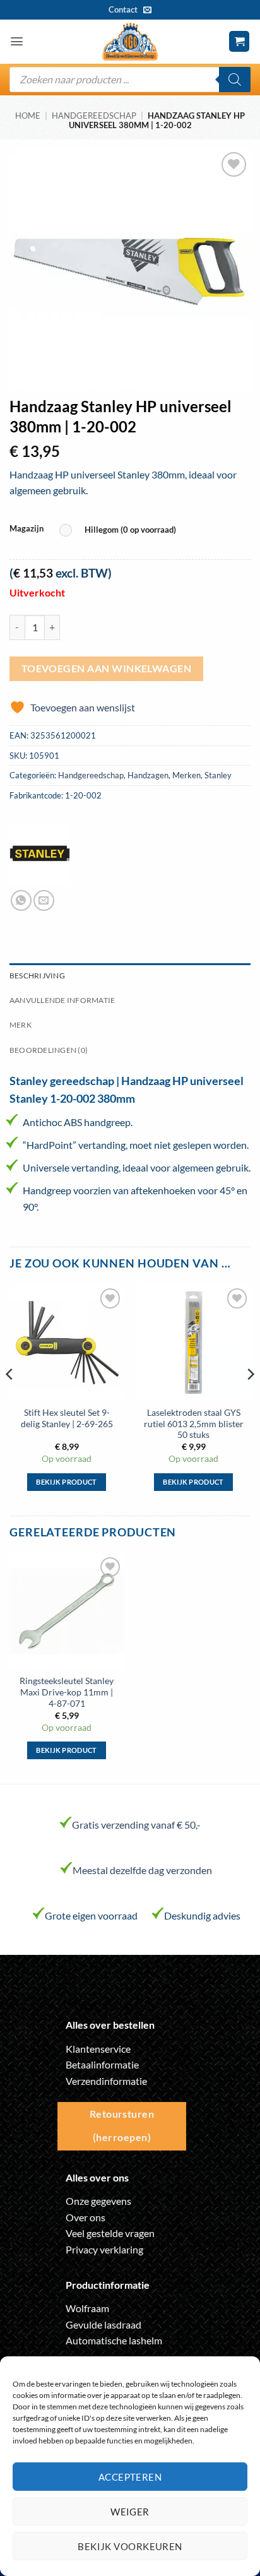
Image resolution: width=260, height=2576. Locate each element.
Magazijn (27, 529)
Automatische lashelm (114, 2340)
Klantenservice (98, 2049)
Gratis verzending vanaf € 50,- (136, 1825)
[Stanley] (40, 853)
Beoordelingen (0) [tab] (49, 1050)
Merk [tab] (21, 1025)
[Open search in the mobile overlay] (130, 80)
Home (28, 116)
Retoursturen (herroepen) (122, 2126)
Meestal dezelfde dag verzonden (142, 1870)
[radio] (121, 531)
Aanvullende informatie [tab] (62, 1000)
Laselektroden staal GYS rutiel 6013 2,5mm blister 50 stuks (194, 1424)
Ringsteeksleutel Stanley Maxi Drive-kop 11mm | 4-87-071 (67, 1692)
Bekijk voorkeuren (130, 2546)
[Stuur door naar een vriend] (44, 900)
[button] (17, 41)
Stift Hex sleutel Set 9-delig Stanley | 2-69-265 (67, 1418)
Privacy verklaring (104, 2249)
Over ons (86, 2217)
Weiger (130, 2512)
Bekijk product (67, 1482)
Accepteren (130, 2477)
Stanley (218, 775)
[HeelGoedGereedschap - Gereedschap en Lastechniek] (130, 42)
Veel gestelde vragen (110, 2233)
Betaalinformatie (102, 2064)
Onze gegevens (98, 2201)
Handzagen (148, 775)
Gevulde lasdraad (103, 2324)
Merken (186, 775)
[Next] (250, 1399)
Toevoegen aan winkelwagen (107, 668)
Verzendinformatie (106, 2081)
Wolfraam (87, 2308)
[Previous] (10, 1399)
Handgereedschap (94, 116)
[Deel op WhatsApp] (21, 900)
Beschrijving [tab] (37, 976)
